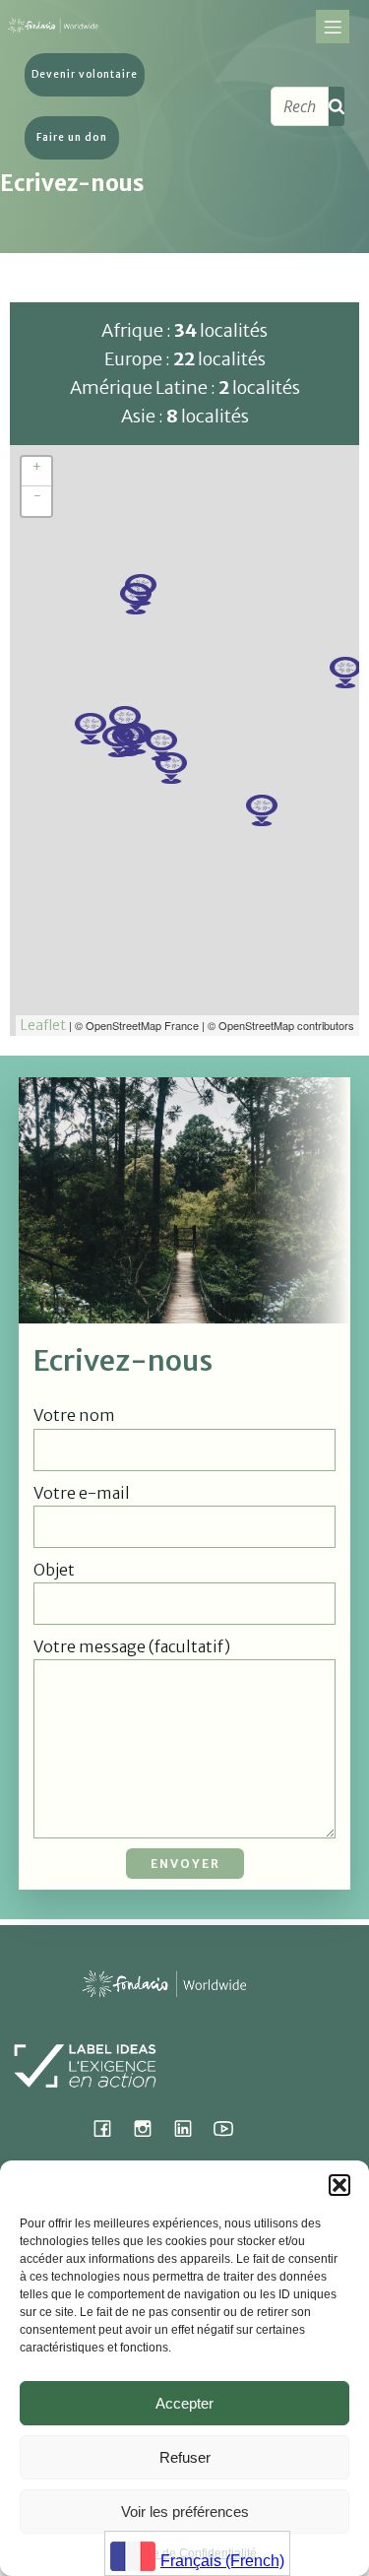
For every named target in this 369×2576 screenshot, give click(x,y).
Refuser (185, 2457)
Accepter (184, 2403)
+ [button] (37, 467)
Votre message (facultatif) (132, 1646)
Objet (54, 1570)
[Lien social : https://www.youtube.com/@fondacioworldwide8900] (231, 2128)
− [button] (37, 496)
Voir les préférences (185, 2512)
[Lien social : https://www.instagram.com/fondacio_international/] (150, 2128)
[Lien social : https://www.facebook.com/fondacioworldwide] (110, 2128)
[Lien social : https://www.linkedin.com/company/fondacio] (190, 2128)
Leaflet (43, 1025)
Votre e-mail (82, 1493)
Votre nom (74, 1415)
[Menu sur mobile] (333, 27)
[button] (339, 2185)
